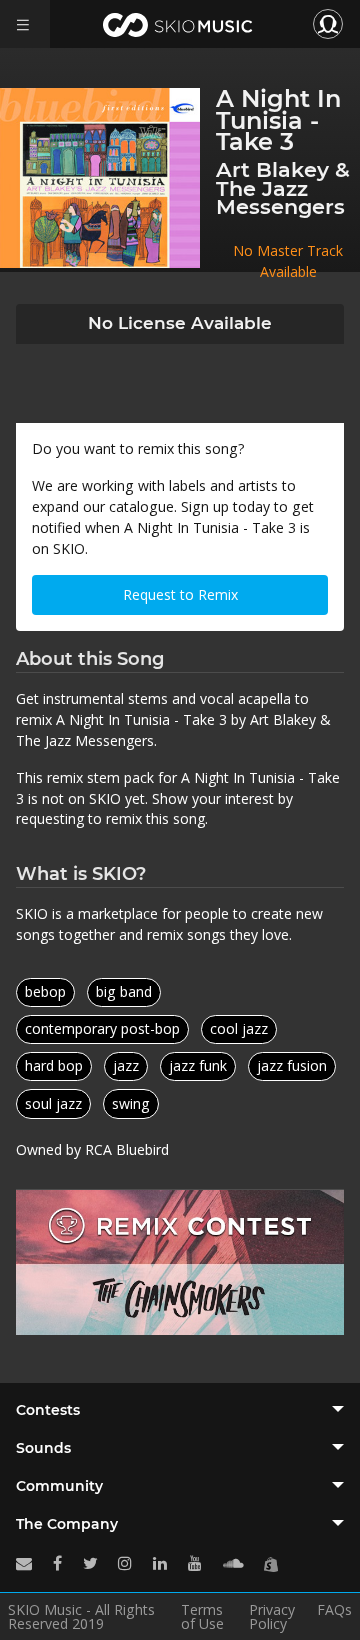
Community (59, 1486)
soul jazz (53, 1103)
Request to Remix (180, 594)
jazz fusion (292, 1065)
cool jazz (239, 1028)
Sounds (43, 1448)
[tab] (180, 1410)
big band (124, 991)
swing (131, 1103)
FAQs (334, 1611)
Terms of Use (202, 1617)
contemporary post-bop (102, 1028)
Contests (48, 1410)
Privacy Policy (272, 1617)
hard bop (54, 1065)
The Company (67, 1524)
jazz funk (198, 1065)
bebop (45, 991)
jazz (126, 1065)
